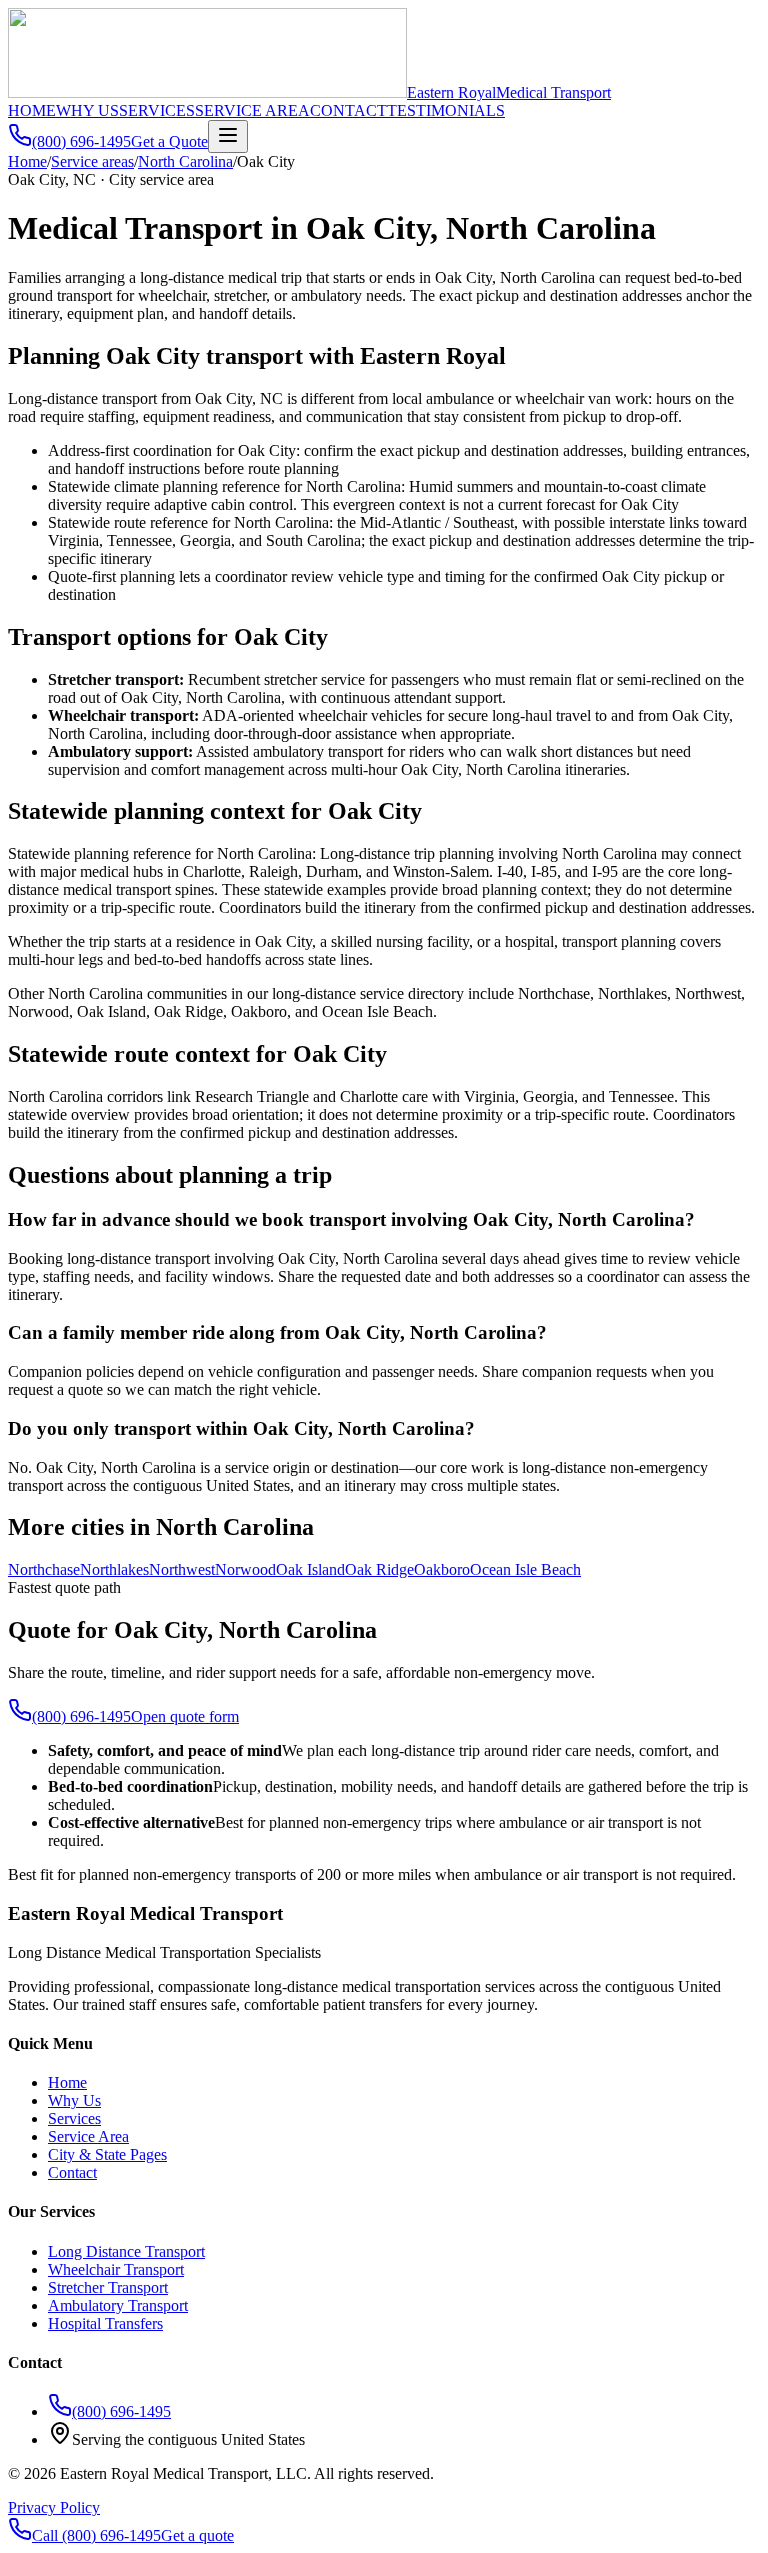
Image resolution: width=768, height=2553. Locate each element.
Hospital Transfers (105, 2323)
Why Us (74, 2100)
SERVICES (157, 110)
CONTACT (348, 110)
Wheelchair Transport (116, 2269)
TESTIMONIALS (446, 110)
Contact (72, 2172)
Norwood (245, 1569)
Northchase (44, 1569)
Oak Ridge (379, 1569)
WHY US (87, 110)
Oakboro (442, 1569)
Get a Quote (169, 141)
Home (27, 161)
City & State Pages (107, 2154)
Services (74, 2118)
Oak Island (310, 1569)
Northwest (182, 1569)
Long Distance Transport (126, 2251)
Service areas (92, 161)
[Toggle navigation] (228, 136)
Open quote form (185, 1716)
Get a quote (197, 2535)
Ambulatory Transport (118, 2305)
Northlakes (114, 1569)
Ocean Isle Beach (525, 1569)
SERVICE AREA (252, 110)
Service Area (88, 2136)
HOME (32, 110)
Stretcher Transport (108, 2287)
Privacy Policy (54, 2507)
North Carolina (185, 161)
